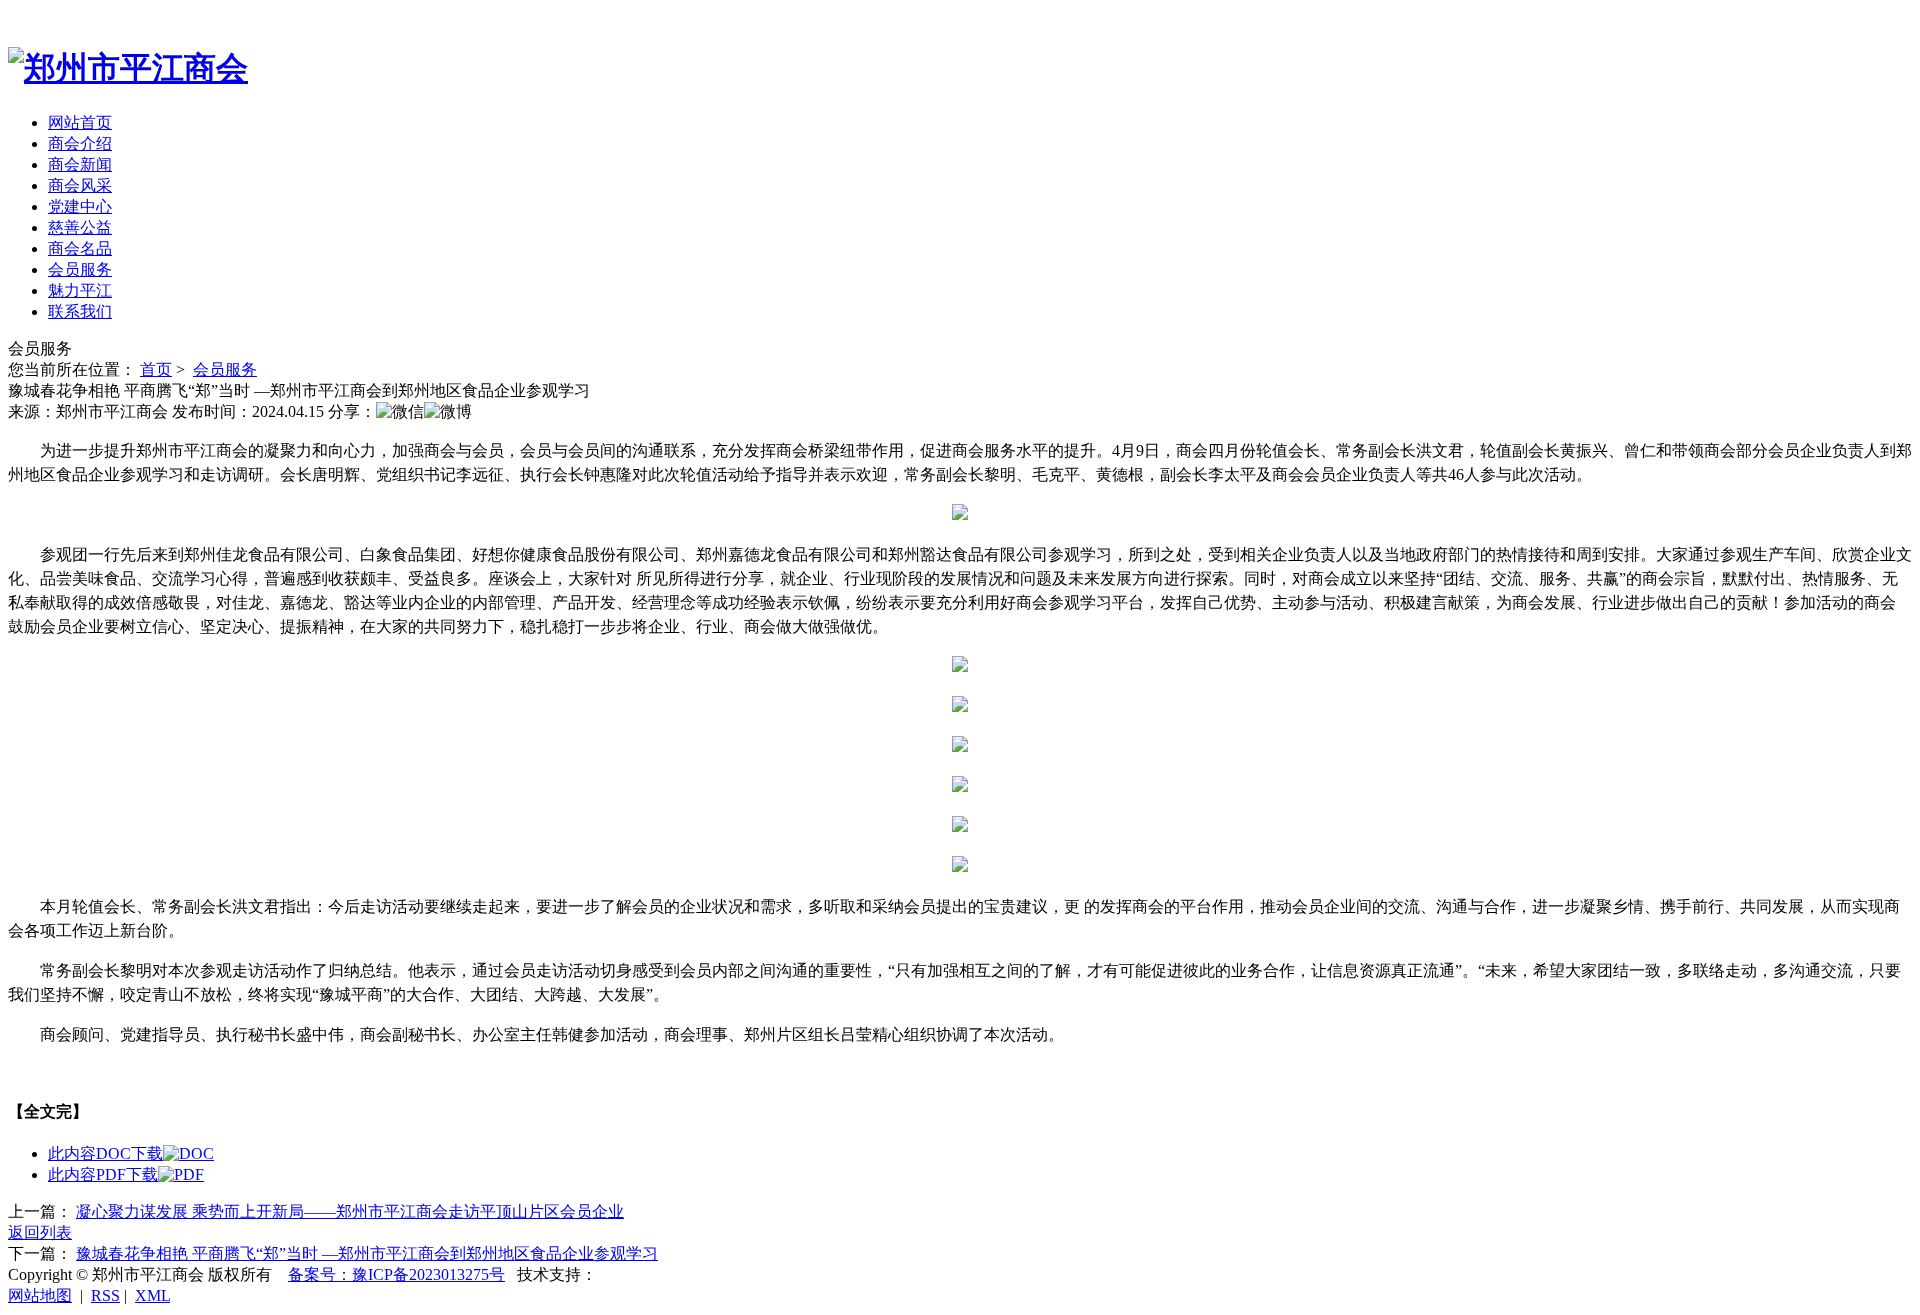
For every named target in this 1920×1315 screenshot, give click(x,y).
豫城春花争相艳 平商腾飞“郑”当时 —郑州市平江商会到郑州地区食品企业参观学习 (367, 1253)
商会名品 (80, 248)
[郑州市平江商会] (128, 68)
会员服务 (80, 269)
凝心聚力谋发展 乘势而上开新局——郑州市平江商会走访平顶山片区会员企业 (350, 1211)
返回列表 (40, 1232)
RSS (105, 1295)
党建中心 (80, 206)
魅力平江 (80, 290)
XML (152, 1295)
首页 (156, 369)
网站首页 (80, 122)
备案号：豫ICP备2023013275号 (396, 1274)
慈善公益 (80, 227)
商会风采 (80, 185)
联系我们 (80, 311)
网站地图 (40, 1295)
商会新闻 (80, 164)
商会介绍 (80, 143)
